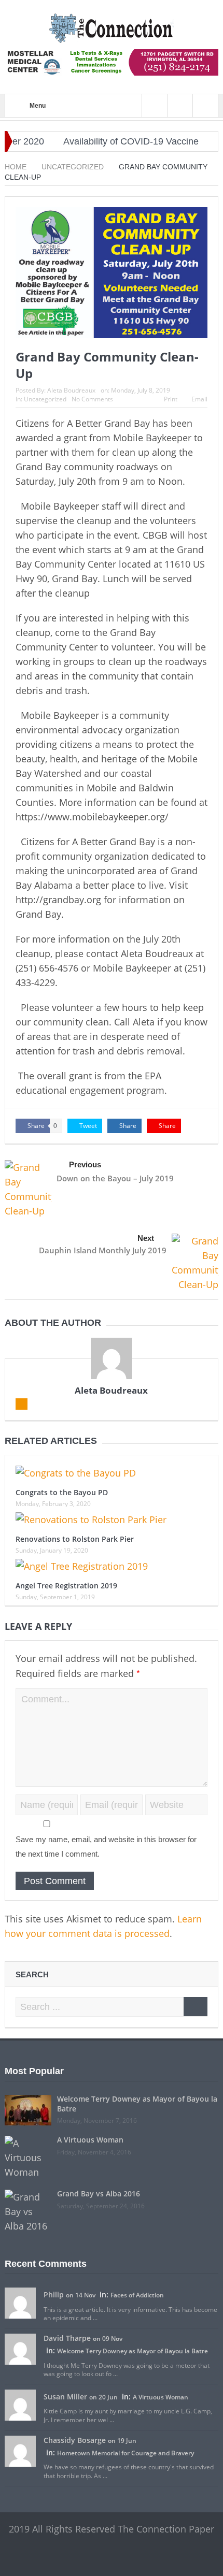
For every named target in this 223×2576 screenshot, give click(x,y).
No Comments (92, 399)
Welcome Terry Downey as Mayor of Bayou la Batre (137, 2103)
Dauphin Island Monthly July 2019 (103, 1250)
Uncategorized (45, 399)
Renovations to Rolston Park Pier (75, 1539)
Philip (54, 2295)
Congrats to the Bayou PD (62, 1492)
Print (171, 399)
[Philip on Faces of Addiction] (20, 2303)
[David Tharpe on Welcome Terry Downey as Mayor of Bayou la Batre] (20, 2349)
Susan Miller (65, 2397)
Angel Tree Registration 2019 (66, 1586)
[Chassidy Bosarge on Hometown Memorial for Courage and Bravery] (20, 2451)
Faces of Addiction (137, 2295)
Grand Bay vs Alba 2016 (99, 2194)
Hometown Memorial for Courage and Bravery (126, 2453)
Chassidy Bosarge (75, 2440)
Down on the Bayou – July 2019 (115, 1178)
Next (146, 1238)
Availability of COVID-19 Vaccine (112, 141)
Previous (85, 1164)
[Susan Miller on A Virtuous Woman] (20, 2405)
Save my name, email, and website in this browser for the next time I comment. (106, 1847)
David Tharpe (67, 2338)
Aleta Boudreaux (71, 390)
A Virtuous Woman (90, 2140)
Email (199, 399)
